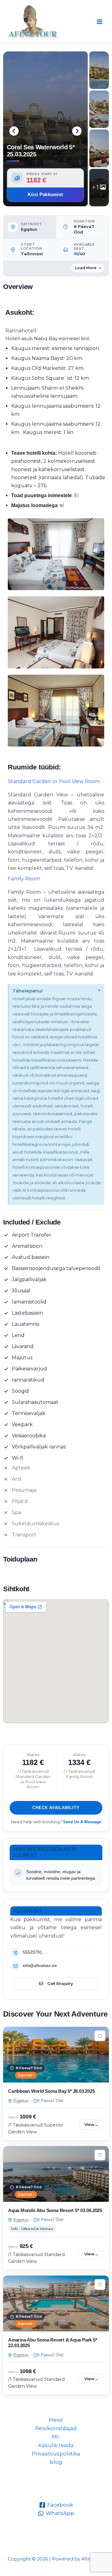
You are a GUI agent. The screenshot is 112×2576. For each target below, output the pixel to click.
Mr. (56, 2437)
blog (56, 2462)
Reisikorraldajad (56, 2428)
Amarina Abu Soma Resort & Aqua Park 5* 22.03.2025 (53, 2343)
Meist (56, 2420)
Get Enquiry (60, 1983)
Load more (86, 268)
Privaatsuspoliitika (56, 2454)
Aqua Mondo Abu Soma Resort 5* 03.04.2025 (55, 2210)
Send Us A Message (82, 1822)
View (91, 2124)
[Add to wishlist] (100, 2036)
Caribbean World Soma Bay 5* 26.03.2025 (51, 2091)
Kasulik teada (56, 2445)
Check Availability (56, 1808)
